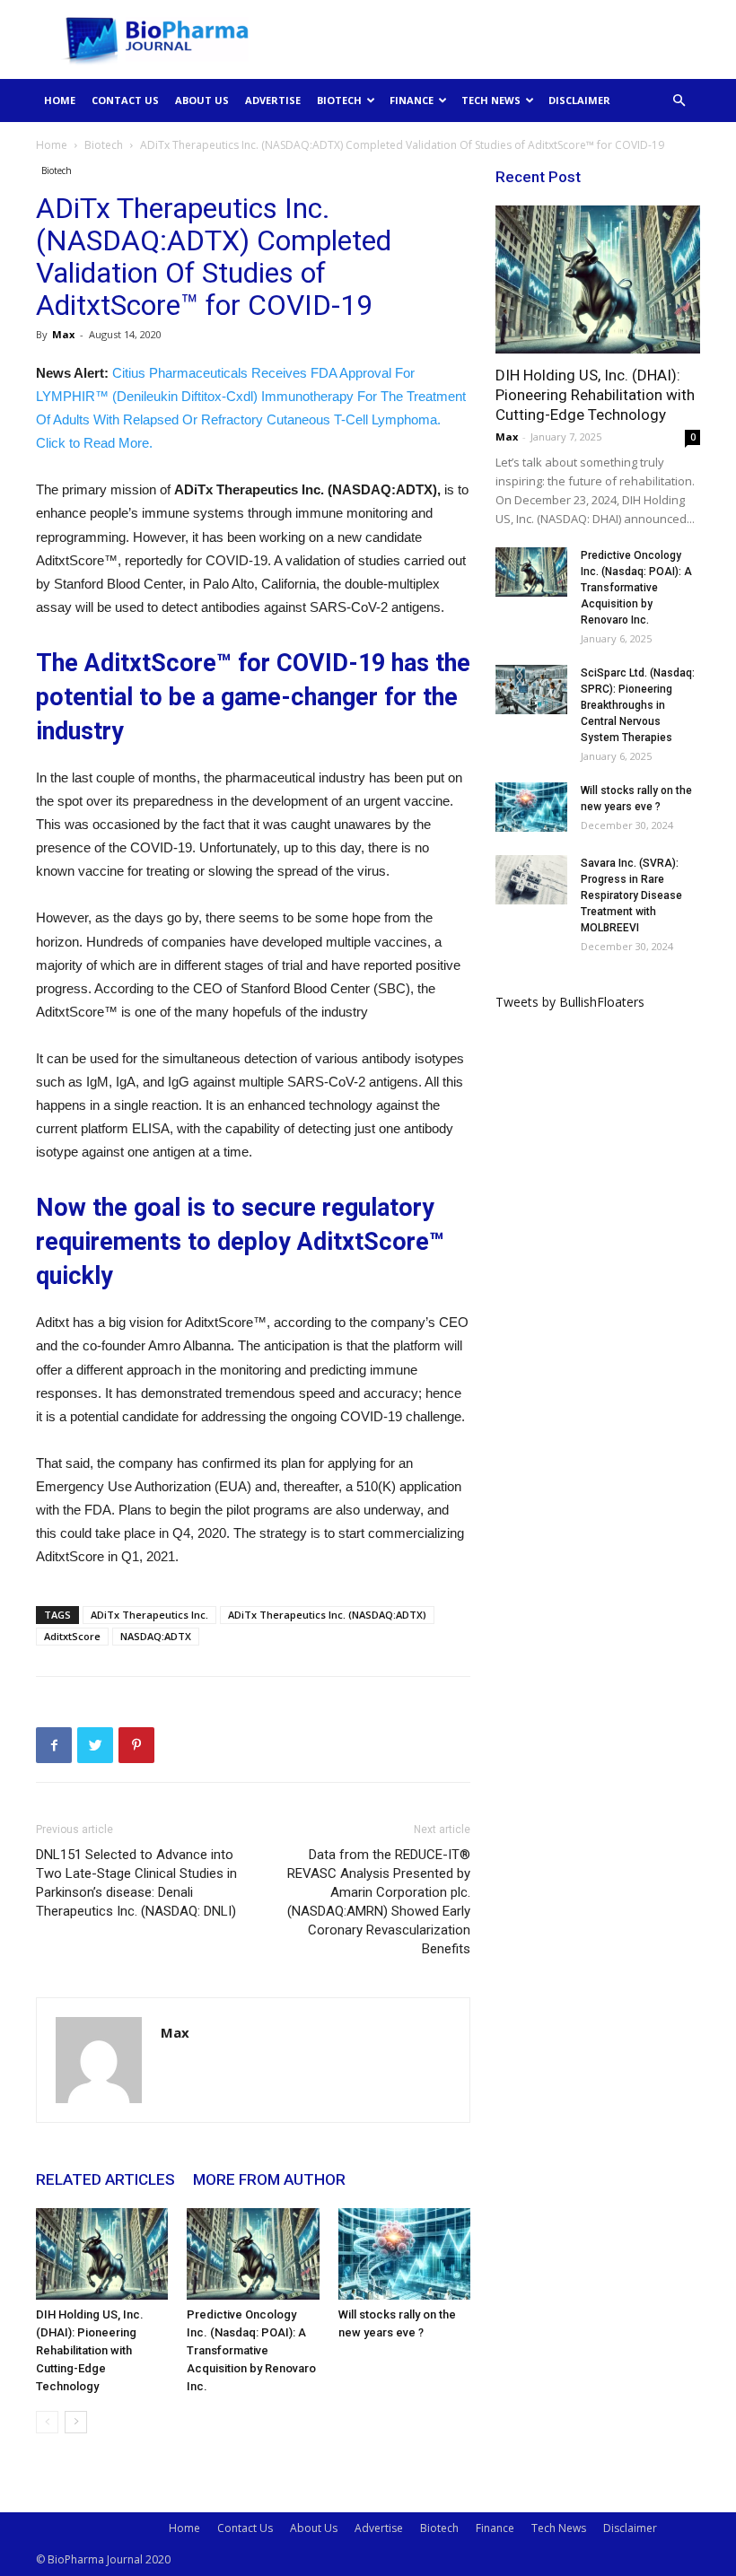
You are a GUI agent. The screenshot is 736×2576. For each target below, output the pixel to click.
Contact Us (125, 100)
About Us (202, 100)
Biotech (339, 100)
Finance (412, 100)
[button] (679, 101)
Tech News (491, 100)
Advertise (273, 100)
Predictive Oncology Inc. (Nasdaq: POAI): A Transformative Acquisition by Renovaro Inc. (251, 2350)
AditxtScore (72, 1636)
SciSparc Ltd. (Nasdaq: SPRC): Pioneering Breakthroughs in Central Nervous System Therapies (638, 705)
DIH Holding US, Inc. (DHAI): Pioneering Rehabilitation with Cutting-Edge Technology (90, 2350)
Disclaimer (579, 100)
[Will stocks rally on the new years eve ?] (404, 2253)
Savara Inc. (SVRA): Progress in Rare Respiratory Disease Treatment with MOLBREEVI (631, 895)
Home (60, 100)
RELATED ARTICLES (105, 2179)
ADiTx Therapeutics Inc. (149, 1615)
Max (63, 334)
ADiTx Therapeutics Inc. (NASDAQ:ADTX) (327, 1615)
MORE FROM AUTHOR (269, 2179)
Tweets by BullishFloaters (570, 1002)
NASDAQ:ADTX (156, 1636)
